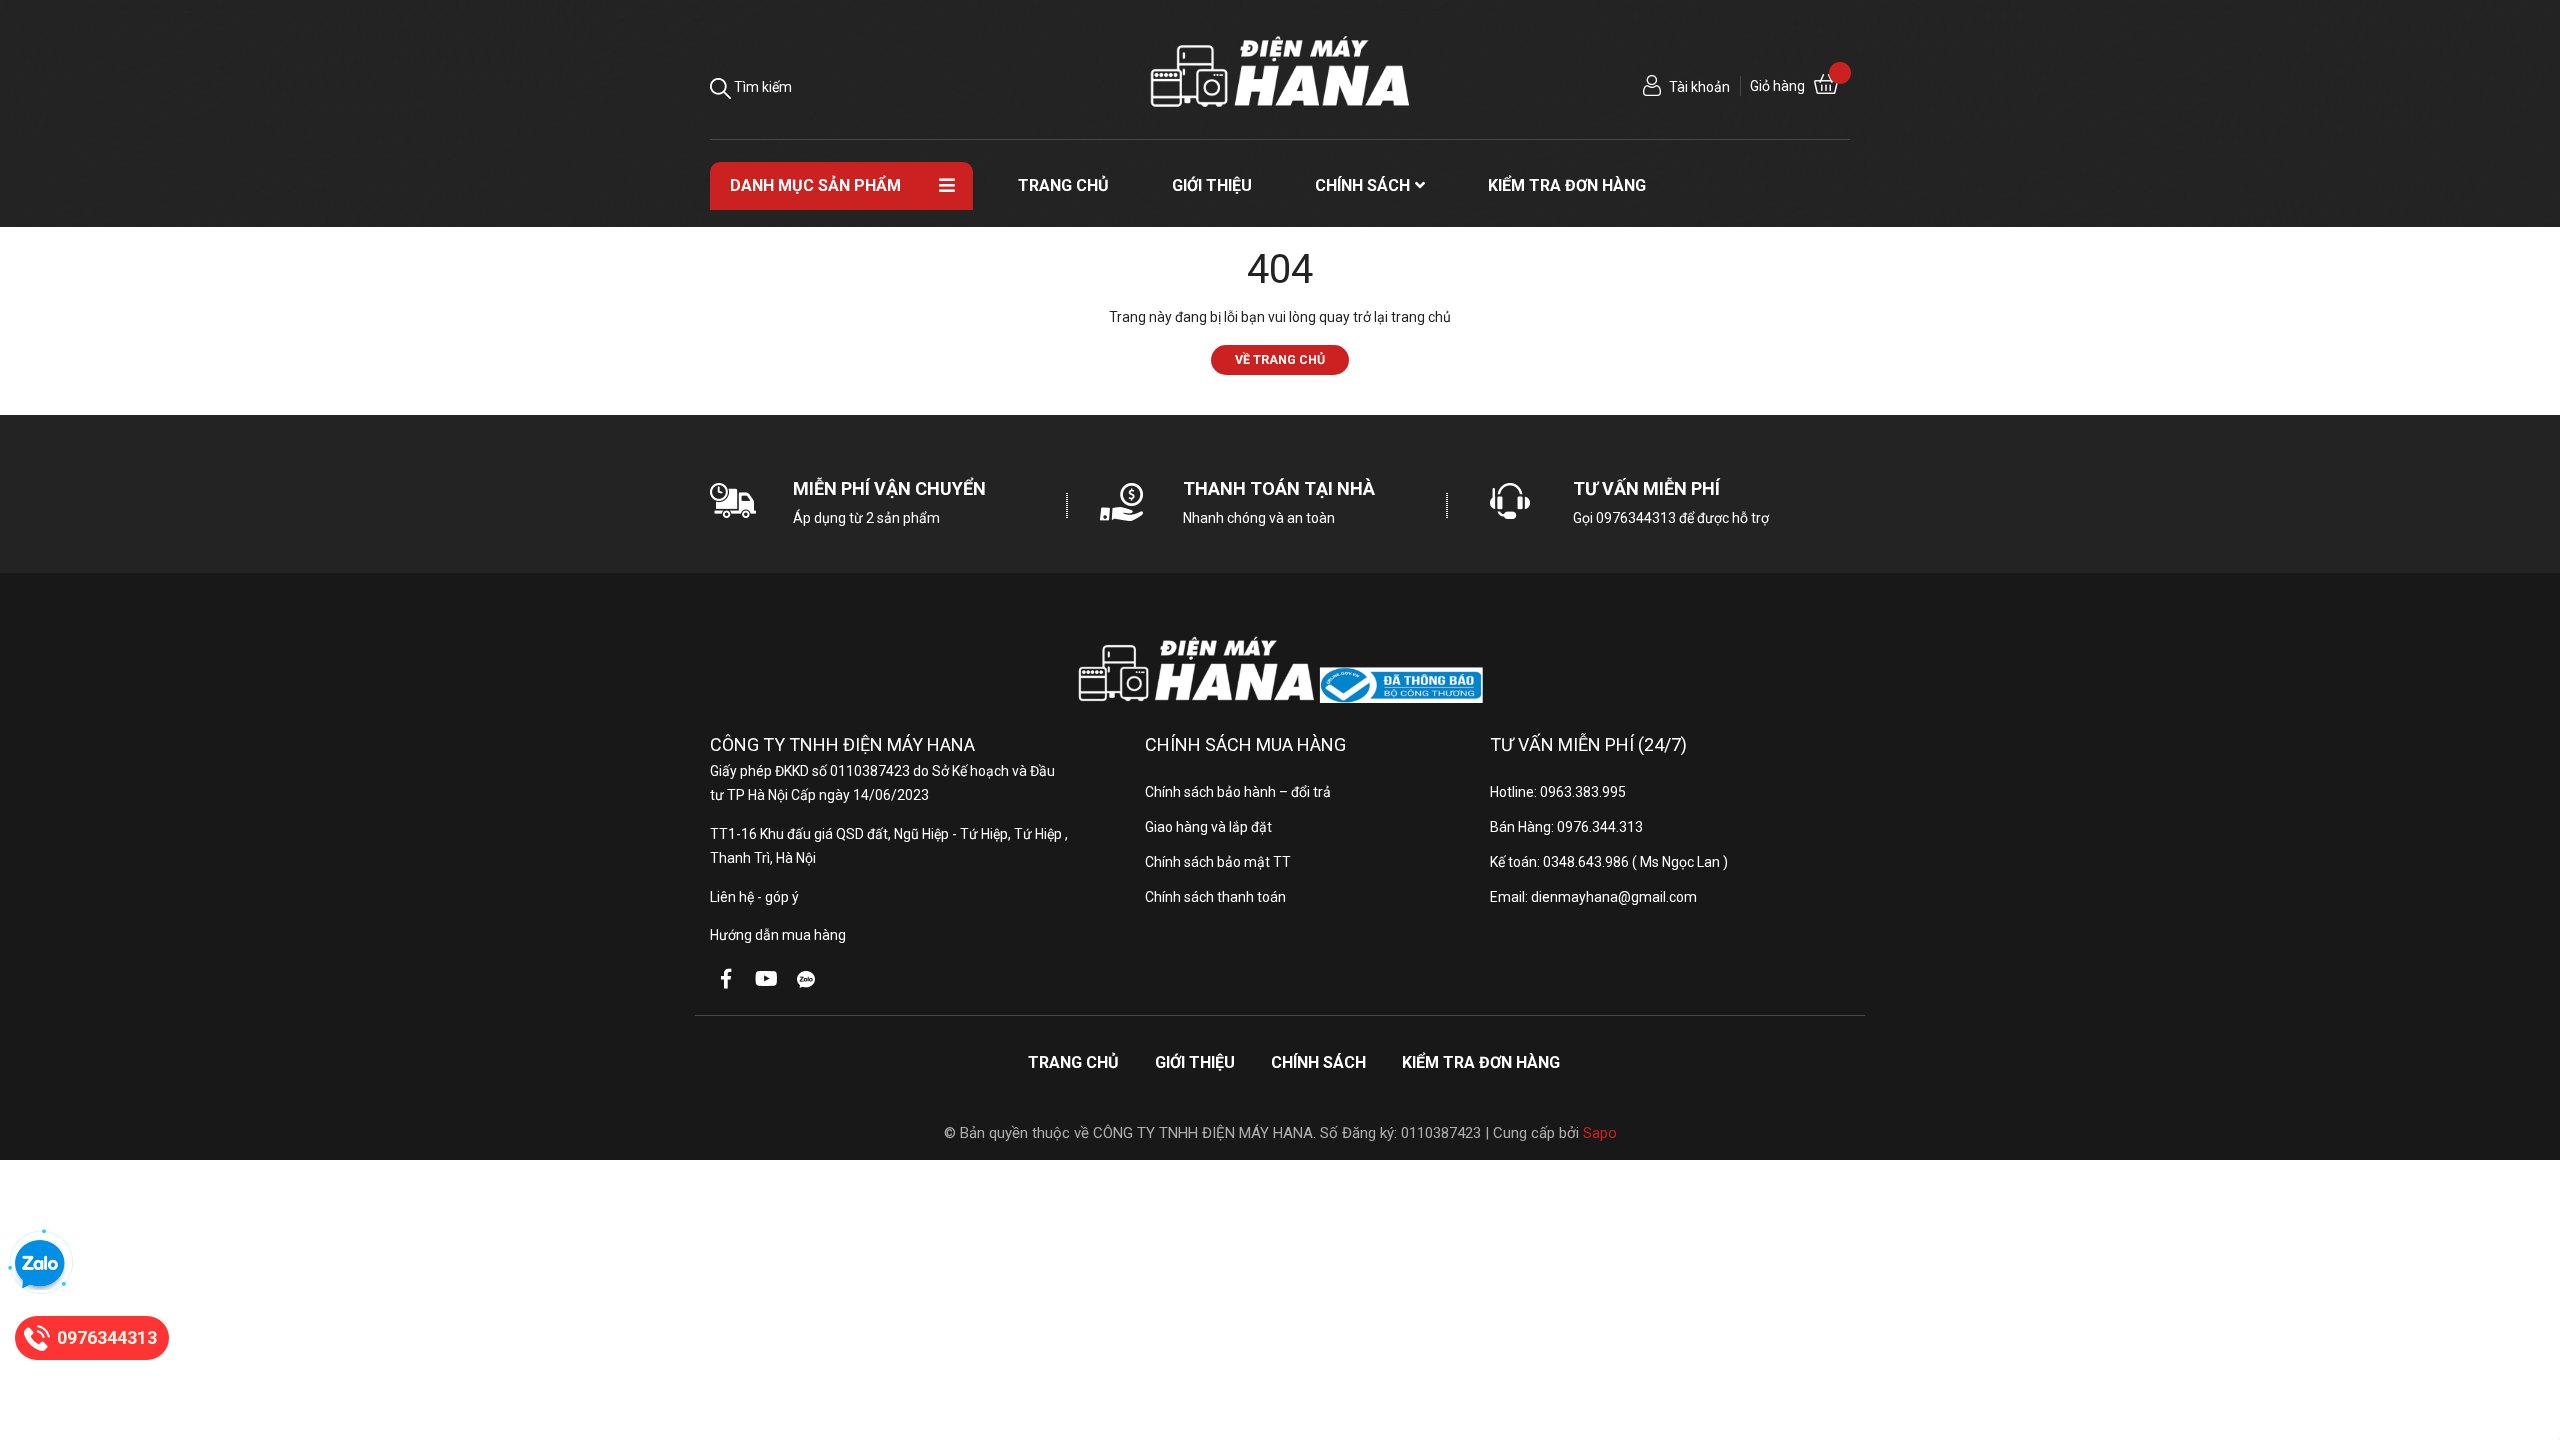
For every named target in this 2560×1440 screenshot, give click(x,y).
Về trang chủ (1280, 359)
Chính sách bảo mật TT (1218, 862)
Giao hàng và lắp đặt (1208, 827)
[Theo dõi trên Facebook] (726, 979)
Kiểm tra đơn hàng (1481, 1062)
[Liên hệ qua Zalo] (40, 1265)
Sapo (1600, 1133)
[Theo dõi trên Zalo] (806, 979)
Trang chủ (1073, 1062)
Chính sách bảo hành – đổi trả (1238, 792)
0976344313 (1636, 518)
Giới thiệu (1195, 1062)
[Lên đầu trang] (2525, 1345)
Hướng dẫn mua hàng (778, 935)
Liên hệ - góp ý (754, 897)
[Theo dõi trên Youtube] (766, 979)
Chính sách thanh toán (1215, 897)
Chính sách (1318, 1062)
